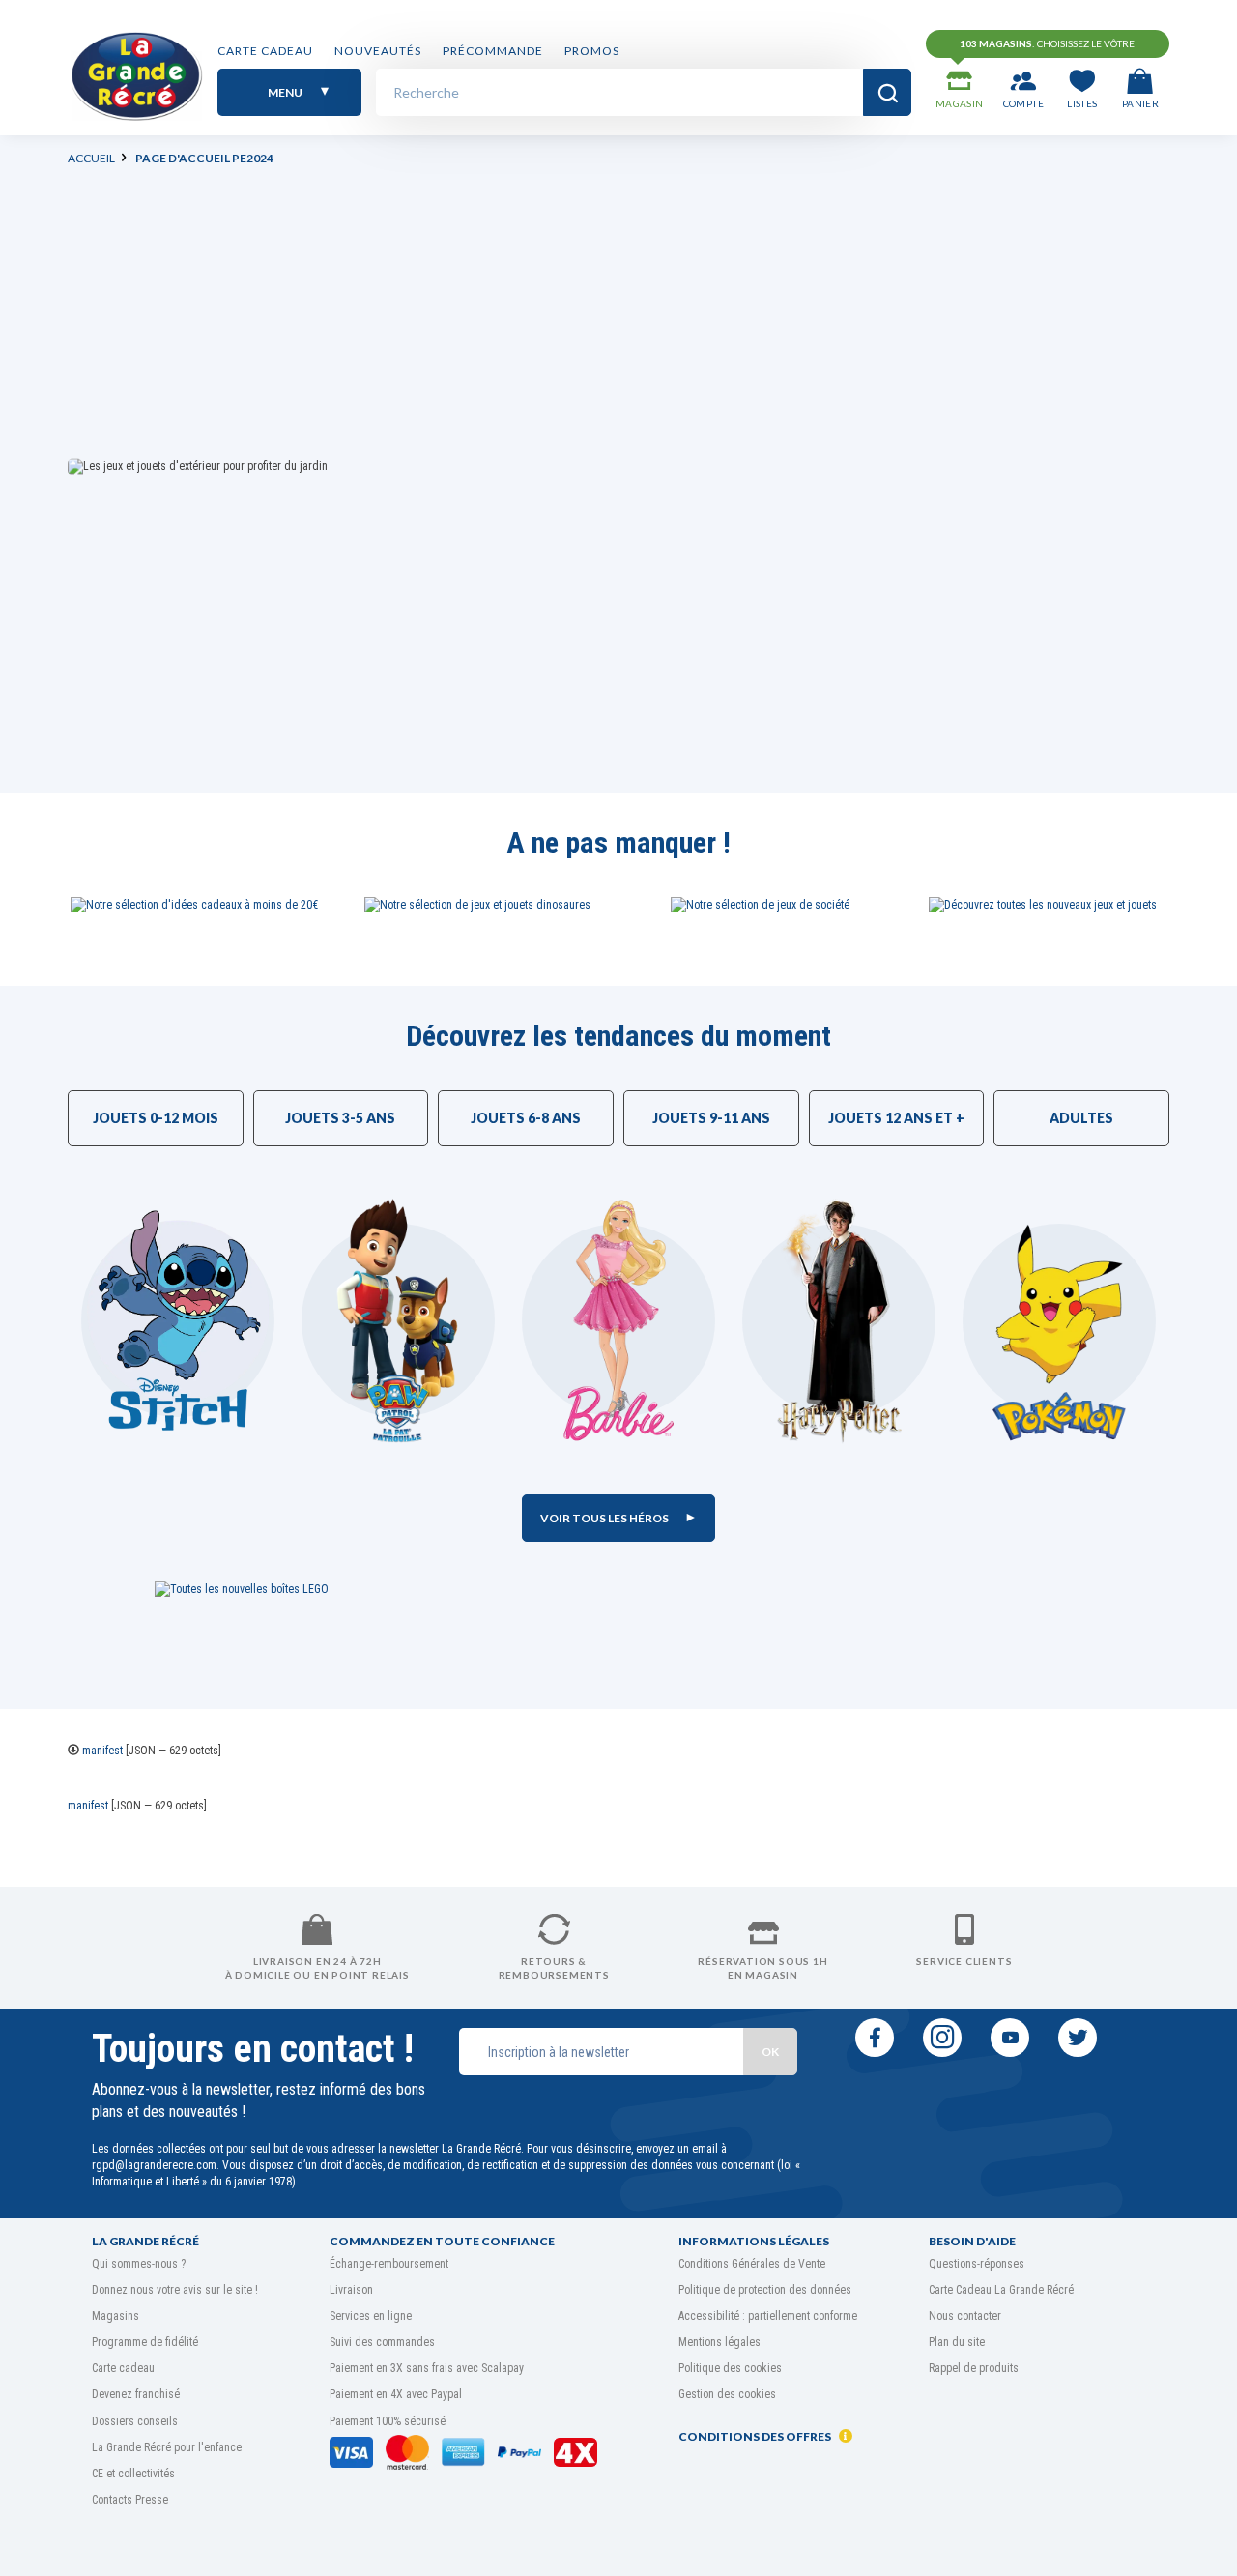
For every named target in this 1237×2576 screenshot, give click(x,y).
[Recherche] (887, 92)
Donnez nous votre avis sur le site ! (175, 2290)
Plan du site (957, 2342)
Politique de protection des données (765, 2290)
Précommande (493, 51)
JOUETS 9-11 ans (711, 1118)
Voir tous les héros (605, 1518)
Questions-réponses (977, 2264)
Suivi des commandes (382, 2342)
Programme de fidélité (145, 2342)
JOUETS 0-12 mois (156, 1118)
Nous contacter (965, 2316)
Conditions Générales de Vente (752, 2264)
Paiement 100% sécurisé (388, 2421)
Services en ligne (371, 2316)
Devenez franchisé (136, 2394)
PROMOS (592, 51)
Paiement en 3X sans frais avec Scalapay (427, 2368)
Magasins (115, 2316)
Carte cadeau (265, 51)
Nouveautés (378, 51)
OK (770, 2052)
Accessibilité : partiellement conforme (768, 2316)
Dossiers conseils (135, 2421)
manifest (102, 1751)
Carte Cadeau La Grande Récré (1001, 2290)
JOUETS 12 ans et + (896, 1118)
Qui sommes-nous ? (139, 2264)
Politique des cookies (730, 2368)
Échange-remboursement (389, 2264)
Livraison (351, 2290)
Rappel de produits (974, 2368)
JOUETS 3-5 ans (340, 1118)
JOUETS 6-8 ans (526, 1118)
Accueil (91, 158)
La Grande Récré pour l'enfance (167, 2447)
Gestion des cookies (727, 2394)
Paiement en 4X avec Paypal (396, 2394)
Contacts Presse (130, 2500)
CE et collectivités (133, 2474)
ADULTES (1081, 1118)
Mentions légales (719, 2342)
